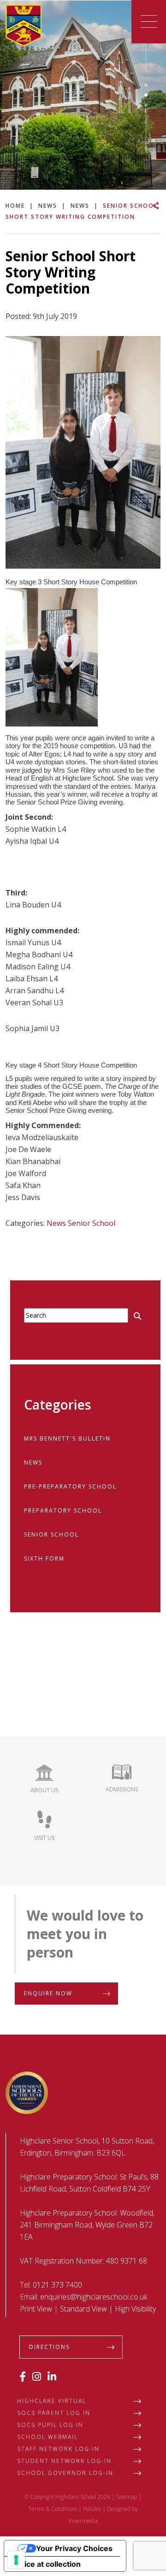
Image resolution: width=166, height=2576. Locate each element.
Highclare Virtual (52, 2401)
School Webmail (47, 2437)
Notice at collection (46, 2564)
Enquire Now (48, 1993)
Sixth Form (44, 1558)
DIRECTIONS (49, 2347)
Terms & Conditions (53, 2509)
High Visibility (135, 2309)
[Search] (137, 1316)
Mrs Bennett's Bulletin (67, 1438)
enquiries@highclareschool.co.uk (94, 2297)
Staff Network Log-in (58, 2449)
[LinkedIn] (52, 2376)
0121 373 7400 (57, 2285)
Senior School (92, 1223)
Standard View (83, 2309)
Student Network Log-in (64, 2461)
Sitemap (127, 2497)
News (56, 1223)
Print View (36, 2309)
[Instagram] (37, 2376)
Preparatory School (63, 1510)
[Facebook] (23, 2376)
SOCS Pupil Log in (50, 2425)
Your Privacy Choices (74, 2548)
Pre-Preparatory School (70, 1486)
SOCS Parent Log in (54, 2413)
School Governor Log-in (65, 2473)
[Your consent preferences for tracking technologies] (16, 2560)
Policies (92, 2509)
